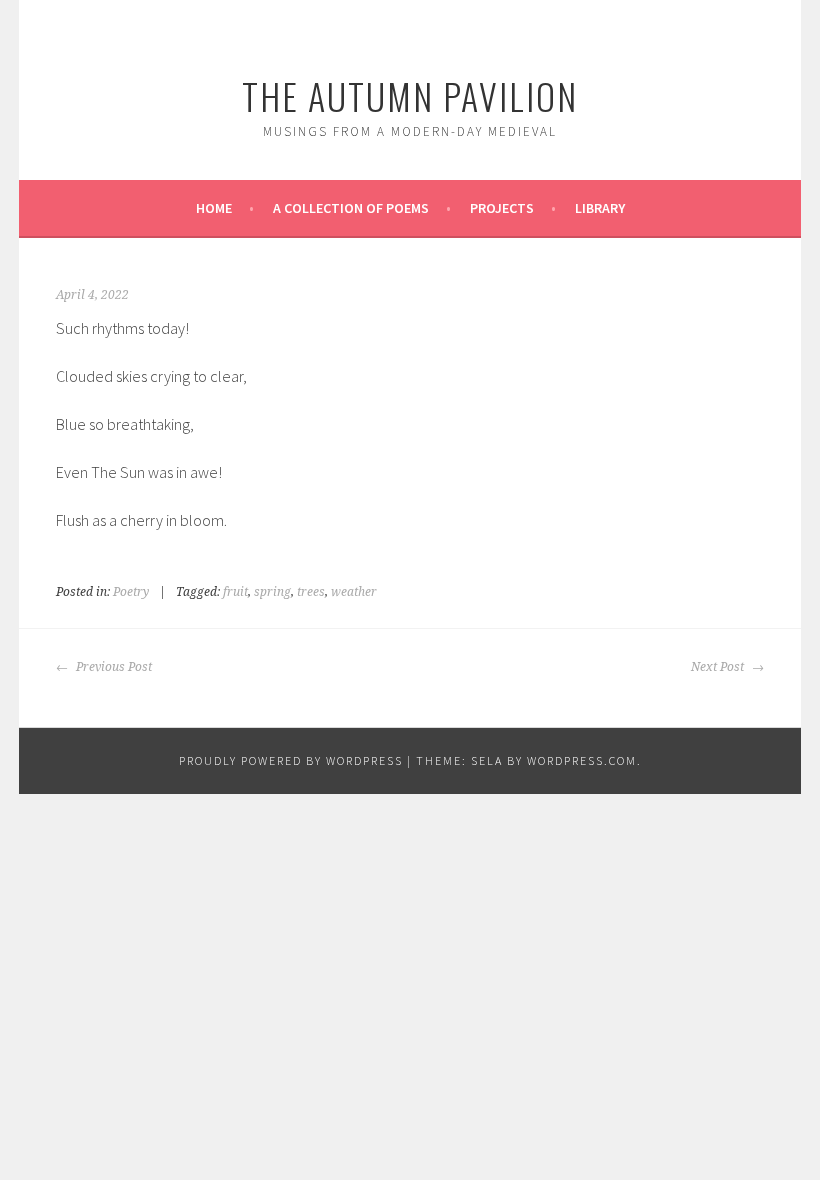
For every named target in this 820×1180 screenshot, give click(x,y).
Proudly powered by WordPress (291, 760)
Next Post (719, 667)
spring (272, 592)
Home (214, 208)
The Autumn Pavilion (410, 95)
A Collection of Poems (351, 208)
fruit (235, 592)
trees (311, 592)
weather (354, 592)
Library (600, 208)
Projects (502, 208)
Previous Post (112, 667)
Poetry (131, 592)
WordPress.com (582, 760)
